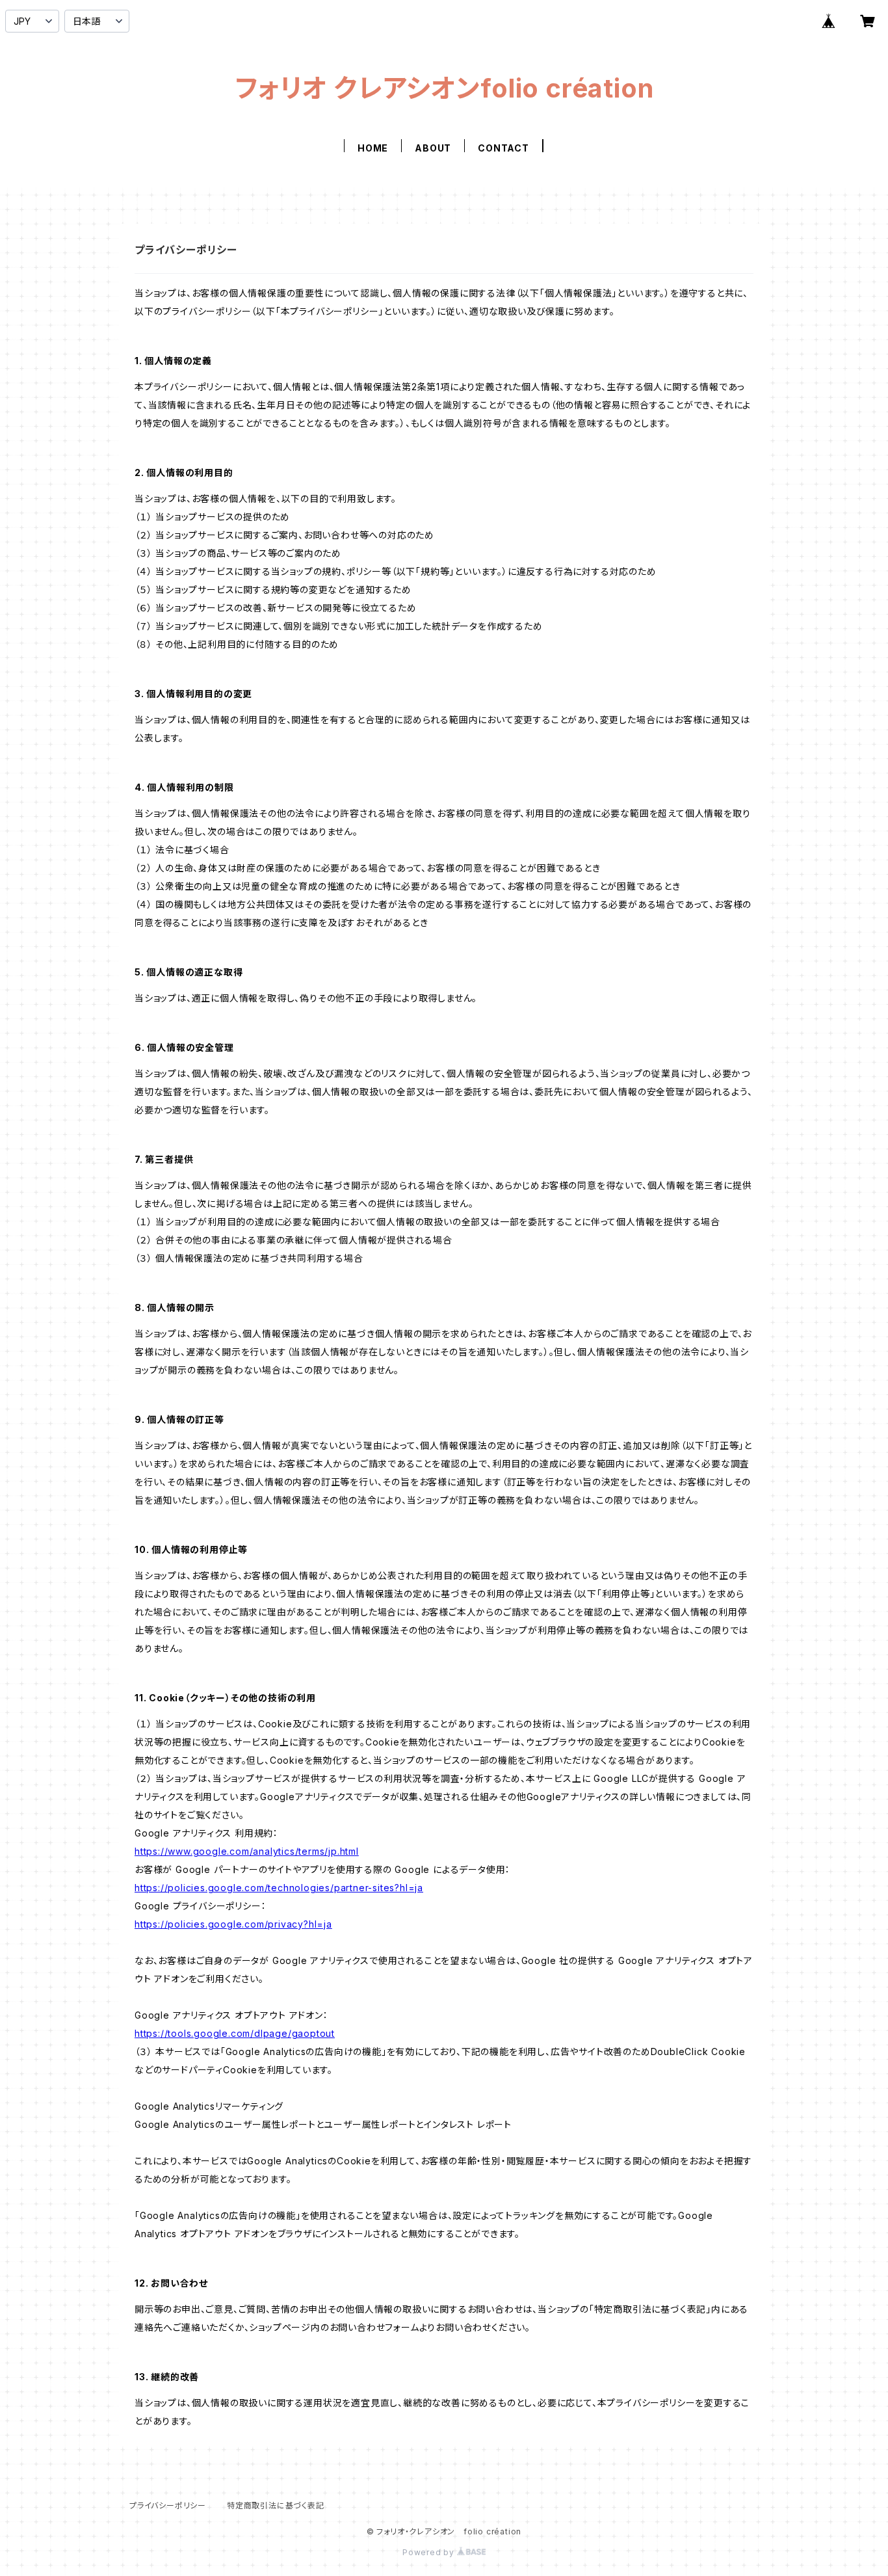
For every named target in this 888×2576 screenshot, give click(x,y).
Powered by (430, 2552)
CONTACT (503, 148)
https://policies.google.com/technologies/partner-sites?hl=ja (279, 1888)
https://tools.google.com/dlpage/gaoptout (235, 2033)
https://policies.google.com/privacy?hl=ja (233, 1924)
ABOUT (433, 148)
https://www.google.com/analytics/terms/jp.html (247, 1851)
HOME (373, 148)
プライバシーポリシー (168, 2505)
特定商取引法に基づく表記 (276, 2505)
